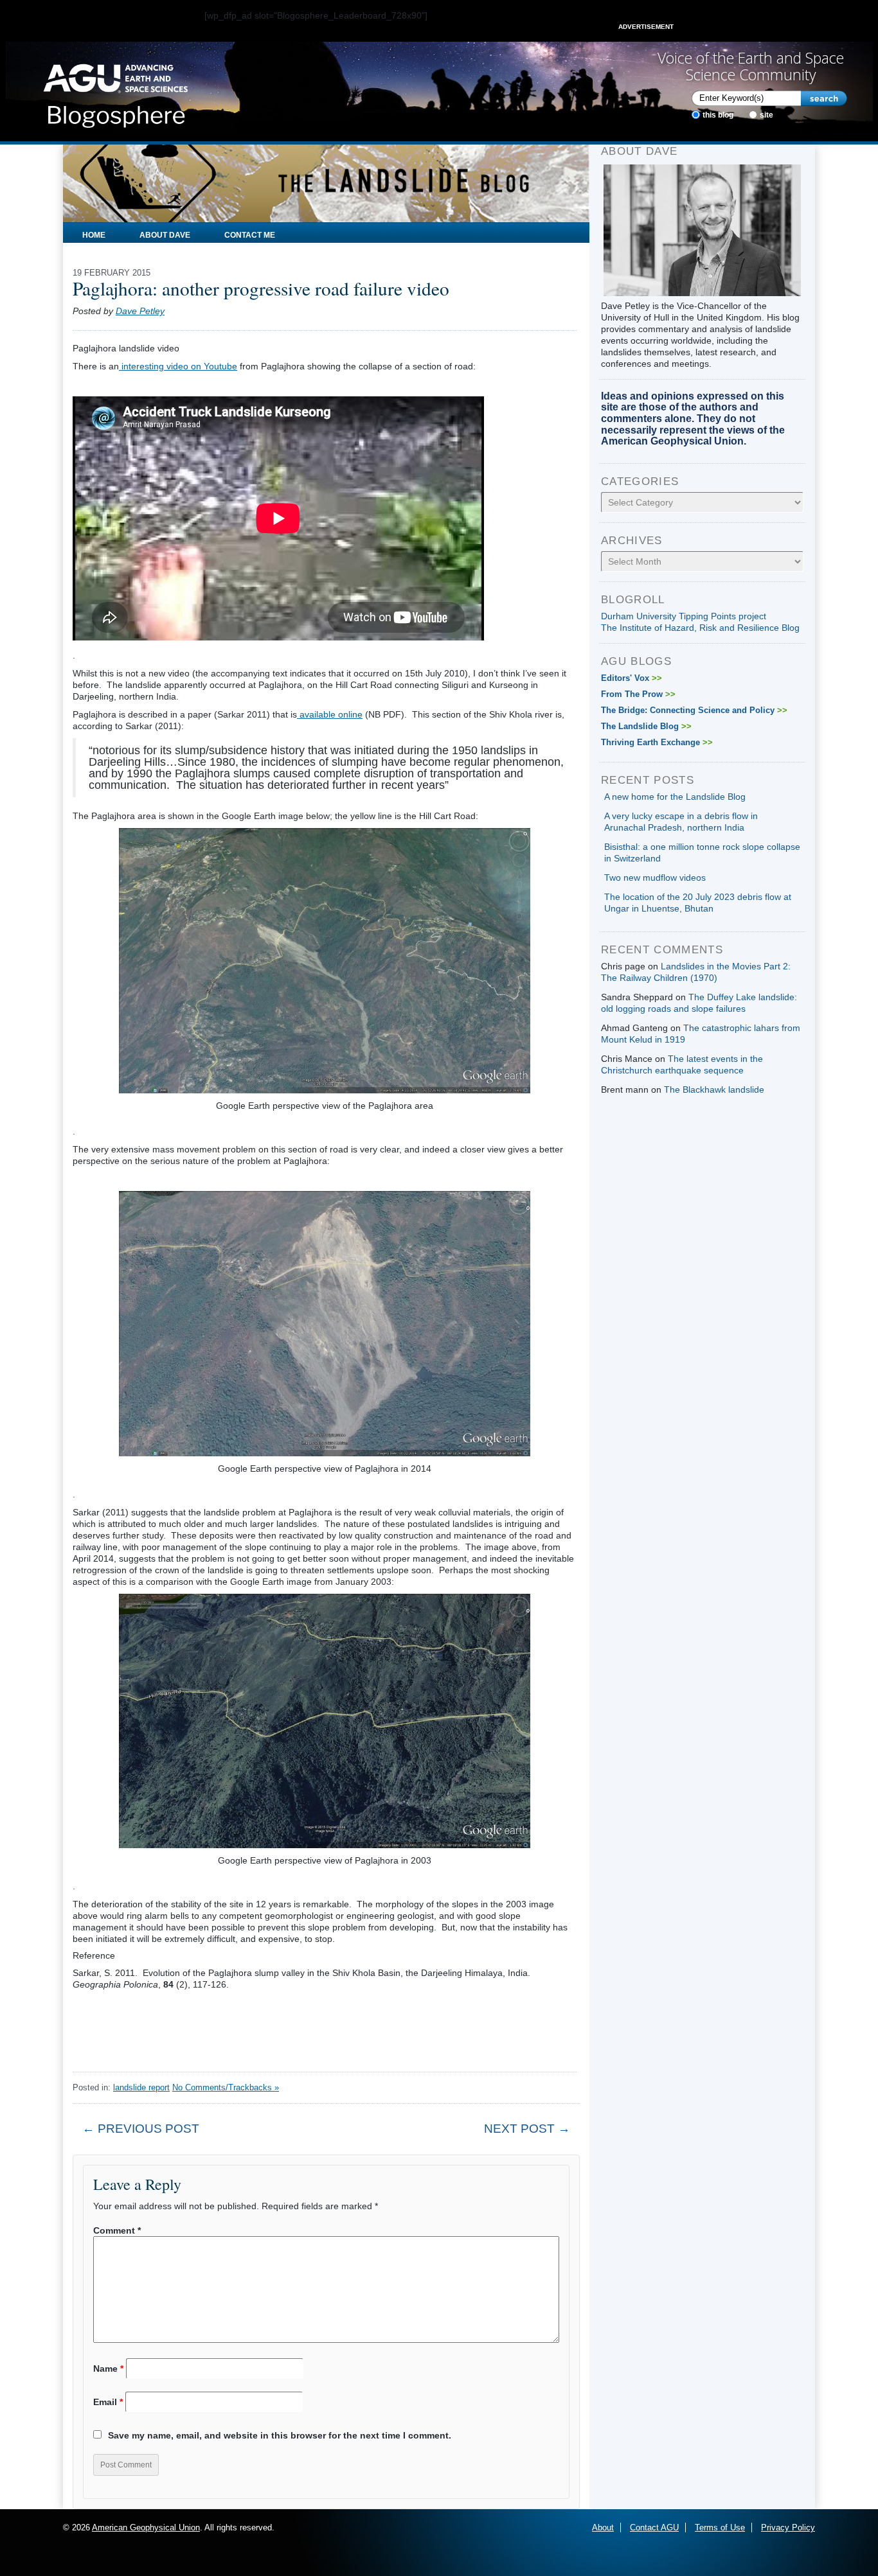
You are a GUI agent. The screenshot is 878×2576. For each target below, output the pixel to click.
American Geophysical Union (146, 2527)
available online (330, 714)
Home (94, 235)
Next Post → (527, 2129)
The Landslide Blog (646, 726)
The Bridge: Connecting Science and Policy (694, 710)
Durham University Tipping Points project (684, 616)
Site (766, 115)
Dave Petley (140, 311)
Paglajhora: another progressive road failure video (261, 288)
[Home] (115, 92)
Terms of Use (720, 2527)
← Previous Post (141, 2129)
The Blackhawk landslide (714, 1090)
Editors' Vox (632, 678)
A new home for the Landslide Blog (675, 797)
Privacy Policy (788, 2527)
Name (108, 2369)
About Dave (165, 235)
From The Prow (638, 694)
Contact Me (250, 235)
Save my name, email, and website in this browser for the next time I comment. (280, 2435)
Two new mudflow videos (655, 878)
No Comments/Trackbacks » (226, 2087)
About (603, 2527)
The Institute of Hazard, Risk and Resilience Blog (700, 628)
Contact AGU (654, 2527)
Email (108, 2402)
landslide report (141, 2087)
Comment (117, 2230)
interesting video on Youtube (178, 366)
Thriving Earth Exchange (657, 742)
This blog (718, 115)
